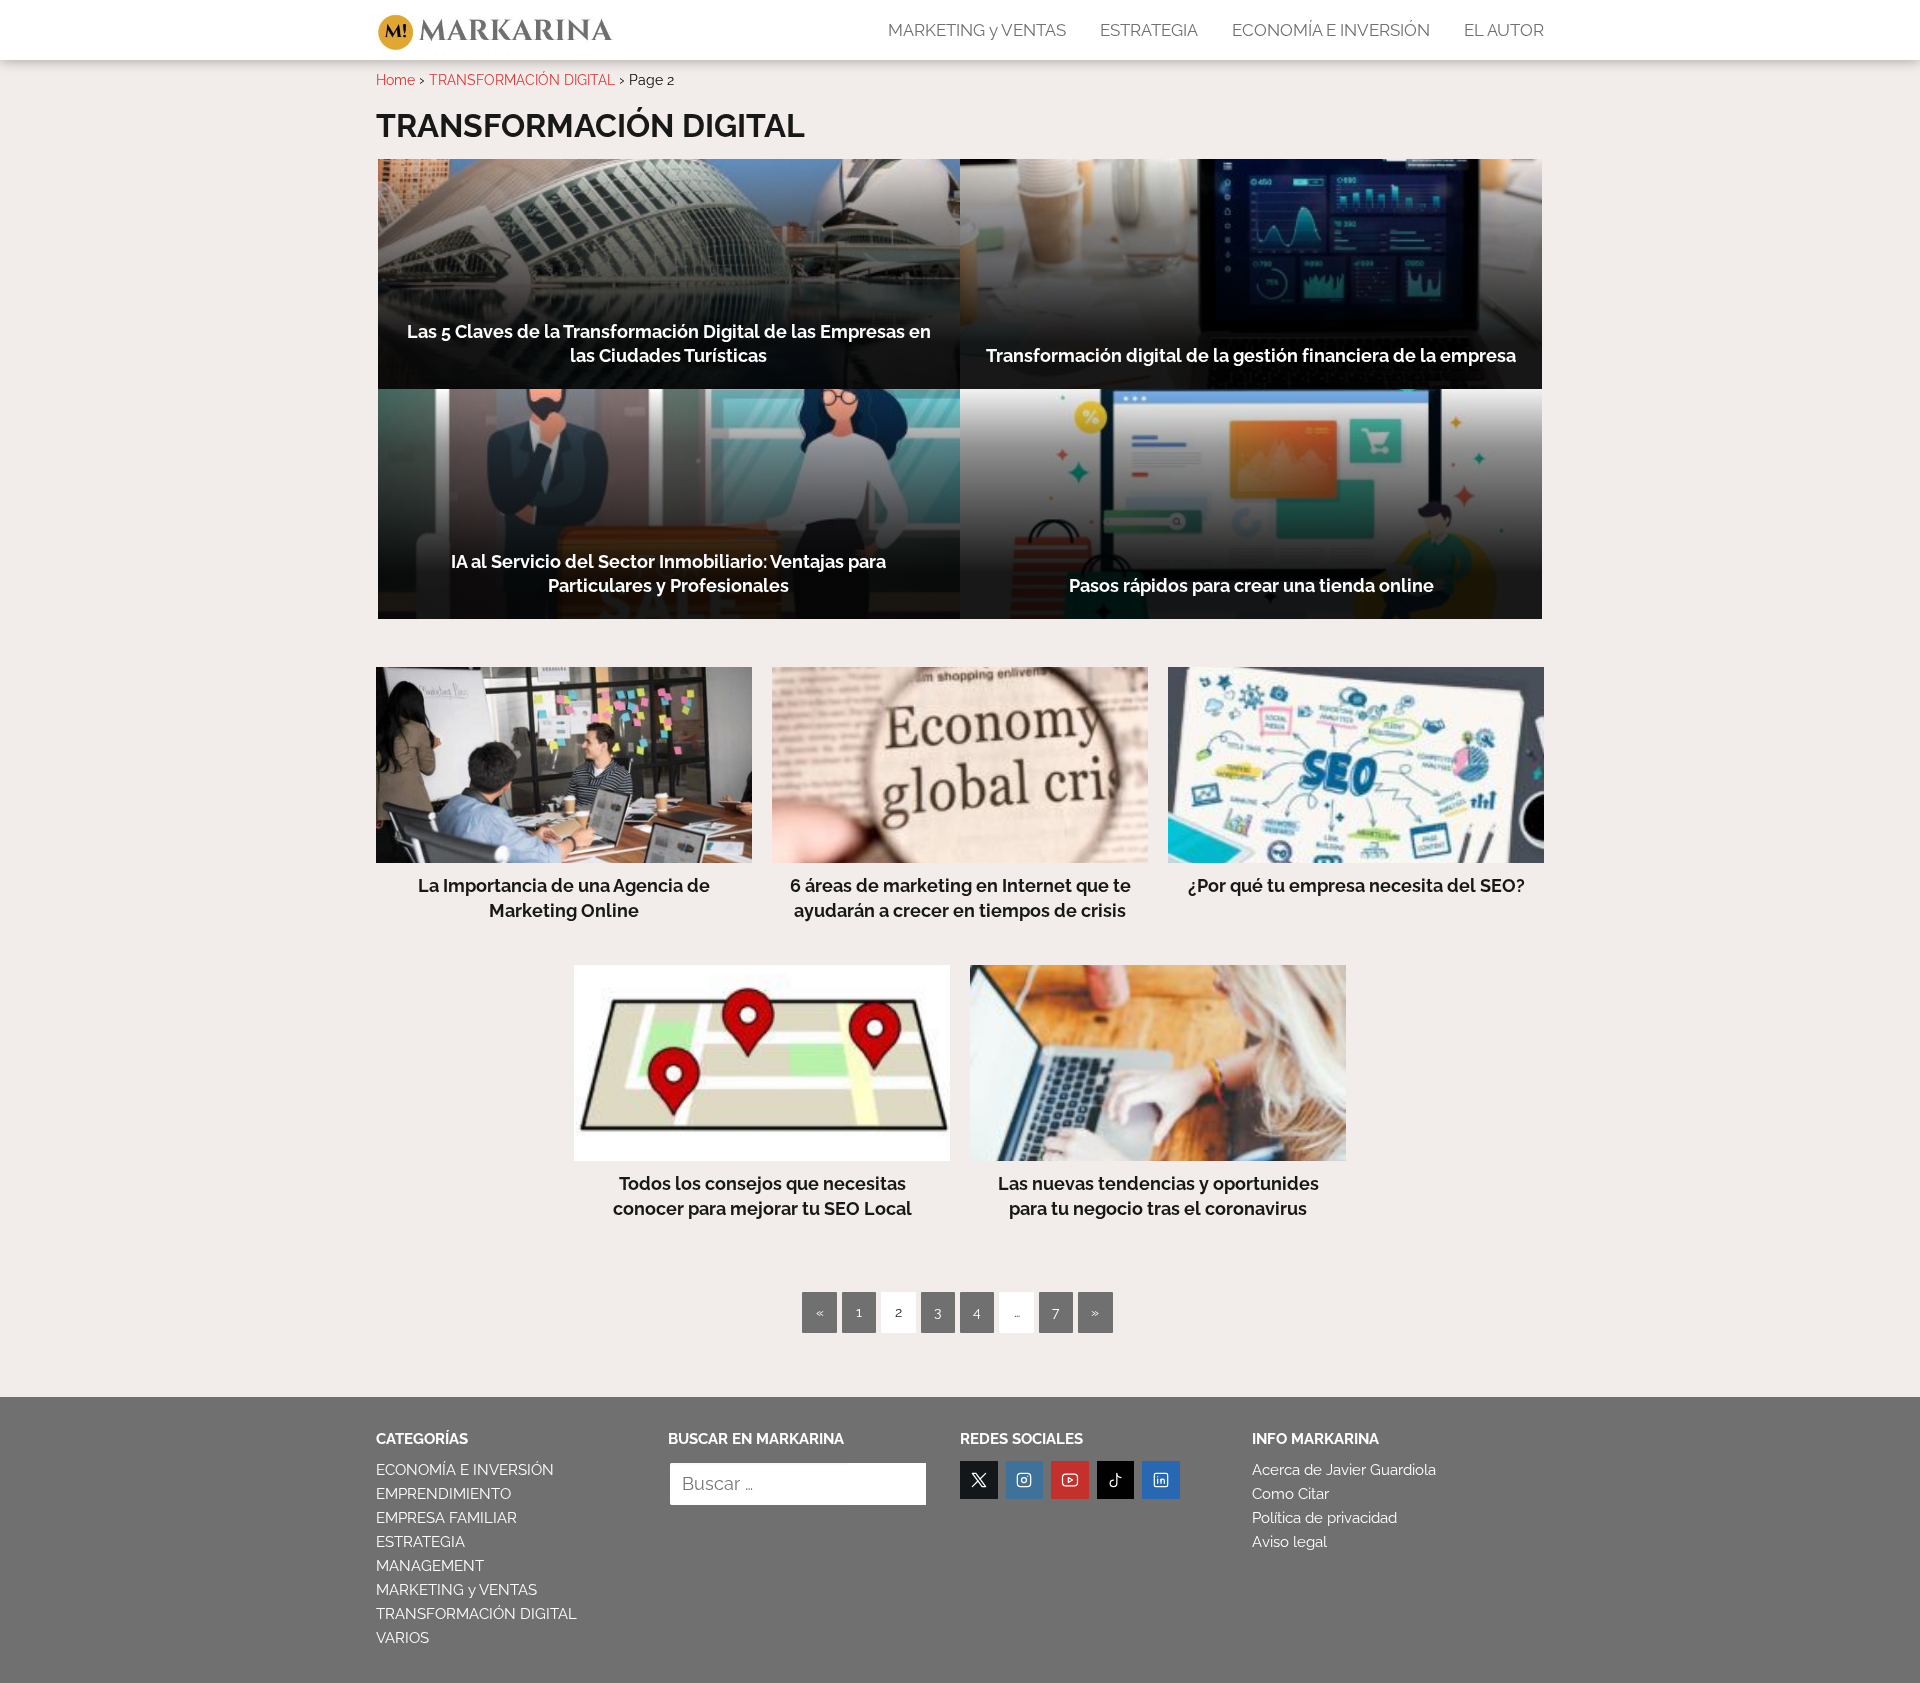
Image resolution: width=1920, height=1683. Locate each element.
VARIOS (402, 1638)
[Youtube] (1070, 1480)
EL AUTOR (1504, 30)
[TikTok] (1116, 1480)
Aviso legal (1289, 1542)
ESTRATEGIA (1149, 30)
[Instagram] (1025, 1480)
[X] (979, 1480)
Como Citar (1290, 1494)
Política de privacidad (1324, 1518)
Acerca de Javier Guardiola (1344, 1470)
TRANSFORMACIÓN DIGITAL (476, 1614)
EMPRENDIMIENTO (443, 1494)
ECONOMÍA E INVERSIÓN (1331, 30)
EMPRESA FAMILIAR (446, 1518)
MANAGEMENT (430, 1566)
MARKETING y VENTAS (977, 30)
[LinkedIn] (1161, 1480)
